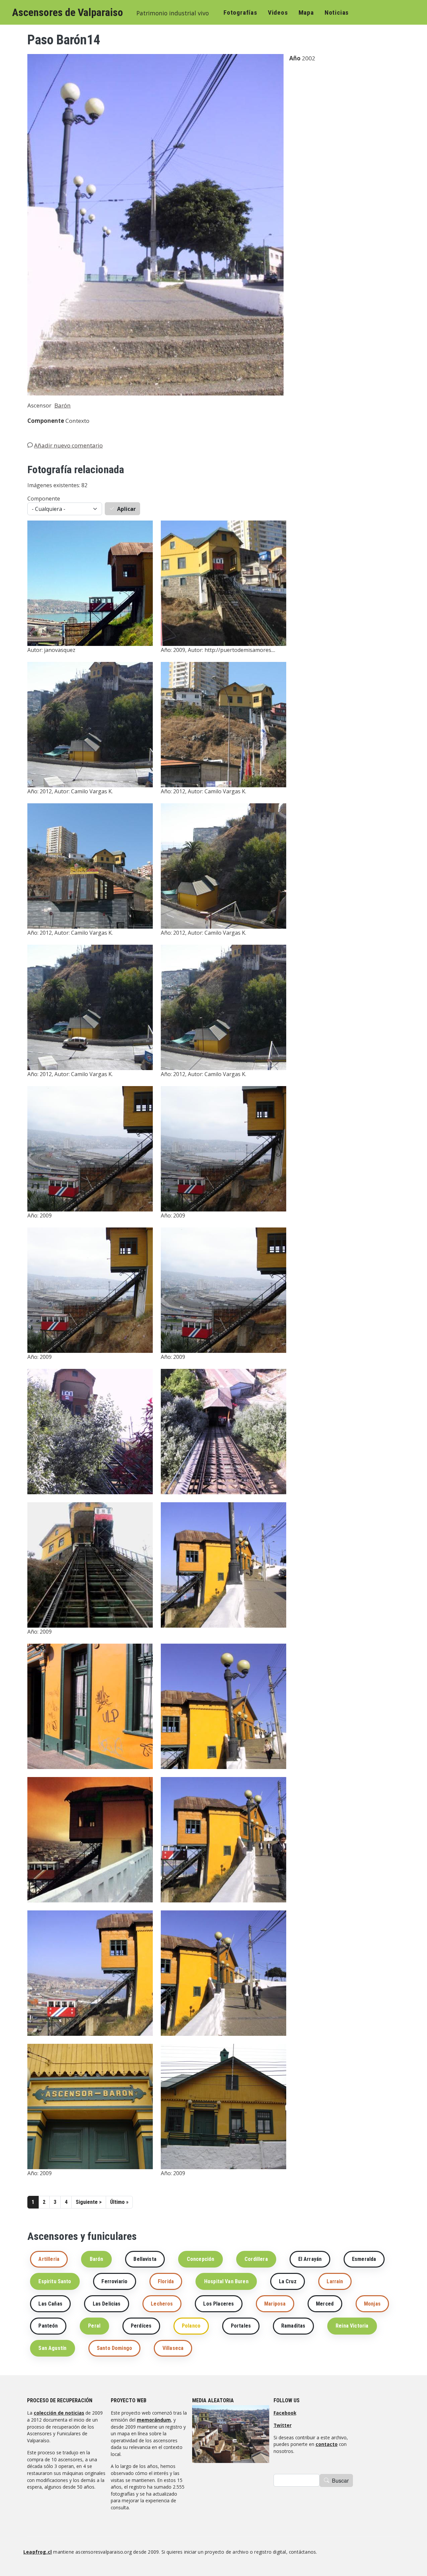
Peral (94, 2326)
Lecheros (162, 2304)
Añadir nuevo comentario (68, 445)
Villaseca (173, 2348)
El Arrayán (310, 2259)
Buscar (340, 2480)
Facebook (285, 2413)
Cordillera (256, 2259)
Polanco (191, 2326)
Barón (63, 405)
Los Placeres (219, 2304)
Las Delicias (107, 2304)
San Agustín (52, 2348)
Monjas (372, 2304)
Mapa (306, 13)
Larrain (335, 2281)
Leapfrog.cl (38, 2552)
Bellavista (145, 2259)
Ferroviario (114, 2281)
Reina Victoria (352, 2326)
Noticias (337, 13)
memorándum (154, 2420)
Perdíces (141, 2326)
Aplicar (126, 509)
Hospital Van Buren (226, 2281)
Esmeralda (364, 2259)
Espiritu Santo (55, 2281)
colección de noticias (59, 2413)
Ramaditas (293, 2326)
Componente (44, 499)
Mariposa (275, 2304)
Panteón (48, 2326)
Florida (166, 2281)
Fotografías (240, 13)
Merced (325, 2304)
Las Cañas (50, 2304)
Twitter (283, 2425)
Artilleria (49, 2259)
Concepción (201, 2259)
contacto (327, 2444)
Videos (278, 13)
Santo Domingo (114, 2348)
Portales (241, 2326)
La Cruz (288, 2281)
